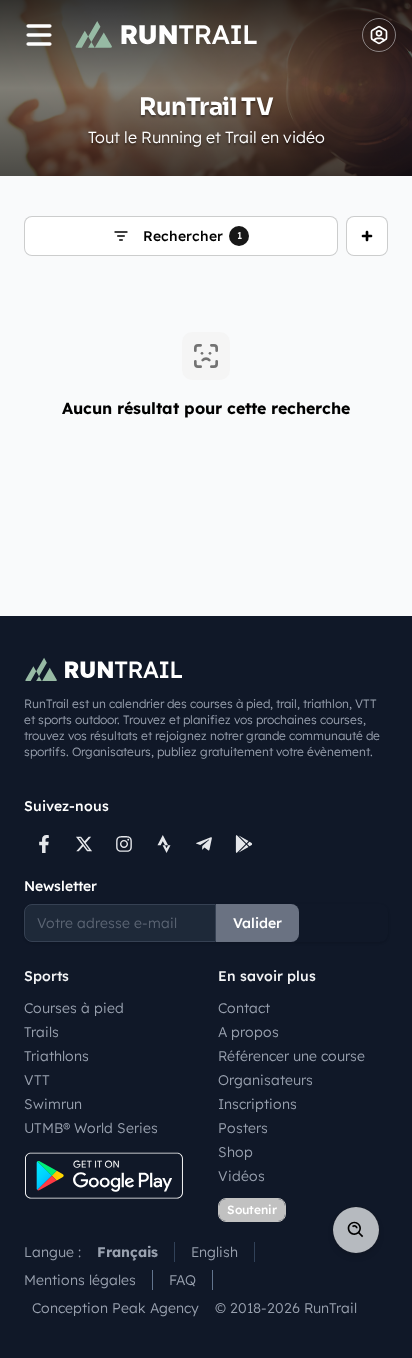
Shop (235, 1152)
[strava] (164, 844)
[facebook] (44, 844)
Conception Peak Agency (115, 1308)
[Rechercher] (356, 1230)
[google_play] (244, 844)
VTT (37, 1080)
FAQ (182, 1280)
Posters (243, 1128)
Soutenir (252, 1209)
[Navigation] (39, 35)
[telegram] (204, 844)
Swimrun (53, 1104)
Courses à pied (74, 1008)
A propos (248, 1032)
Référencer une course (291, 1056)
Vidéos (241, 1176)
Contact (244, 1008)
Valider (257, 923)
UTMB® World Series (91, 1128)
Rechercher (192, 236)
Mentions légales (80, 1280)
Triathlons (56, 1056)
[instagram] (124, 844)
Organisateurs (265, 1080)
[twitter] (84, 844)
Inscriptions (257, 1104)
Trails (41, 1032)
